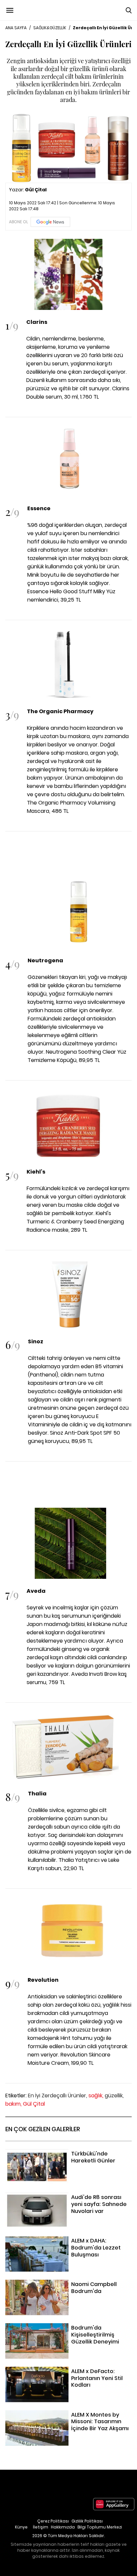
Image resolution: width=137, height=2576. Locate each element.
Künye (21, 2527)
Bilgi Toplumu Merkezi (100, 2527)
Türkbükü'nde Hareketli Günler (43, 2153)
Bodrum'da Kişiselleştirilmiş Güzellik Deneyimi (61, 2327)
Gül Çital (34, 2104)
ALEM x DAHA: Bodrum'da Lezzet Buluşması (59, 2240)
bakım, (13, 2104)
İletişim (41, 2527)
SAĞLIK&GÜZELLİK (50, 28)
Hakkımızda (63, 2527)
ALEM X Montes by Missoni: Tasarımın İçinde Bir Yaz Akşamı (64, 2419)
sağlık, (96, 2096)
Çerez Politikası (53, 2521)
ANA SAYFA (16, 28)
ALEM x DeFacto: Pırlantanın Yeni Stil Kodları (60, 2371)
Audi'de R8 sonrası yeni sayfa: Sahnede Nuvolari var (66, 2201)
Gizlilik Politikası (87, 2521)
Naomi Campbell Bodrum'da (41, 2284)
